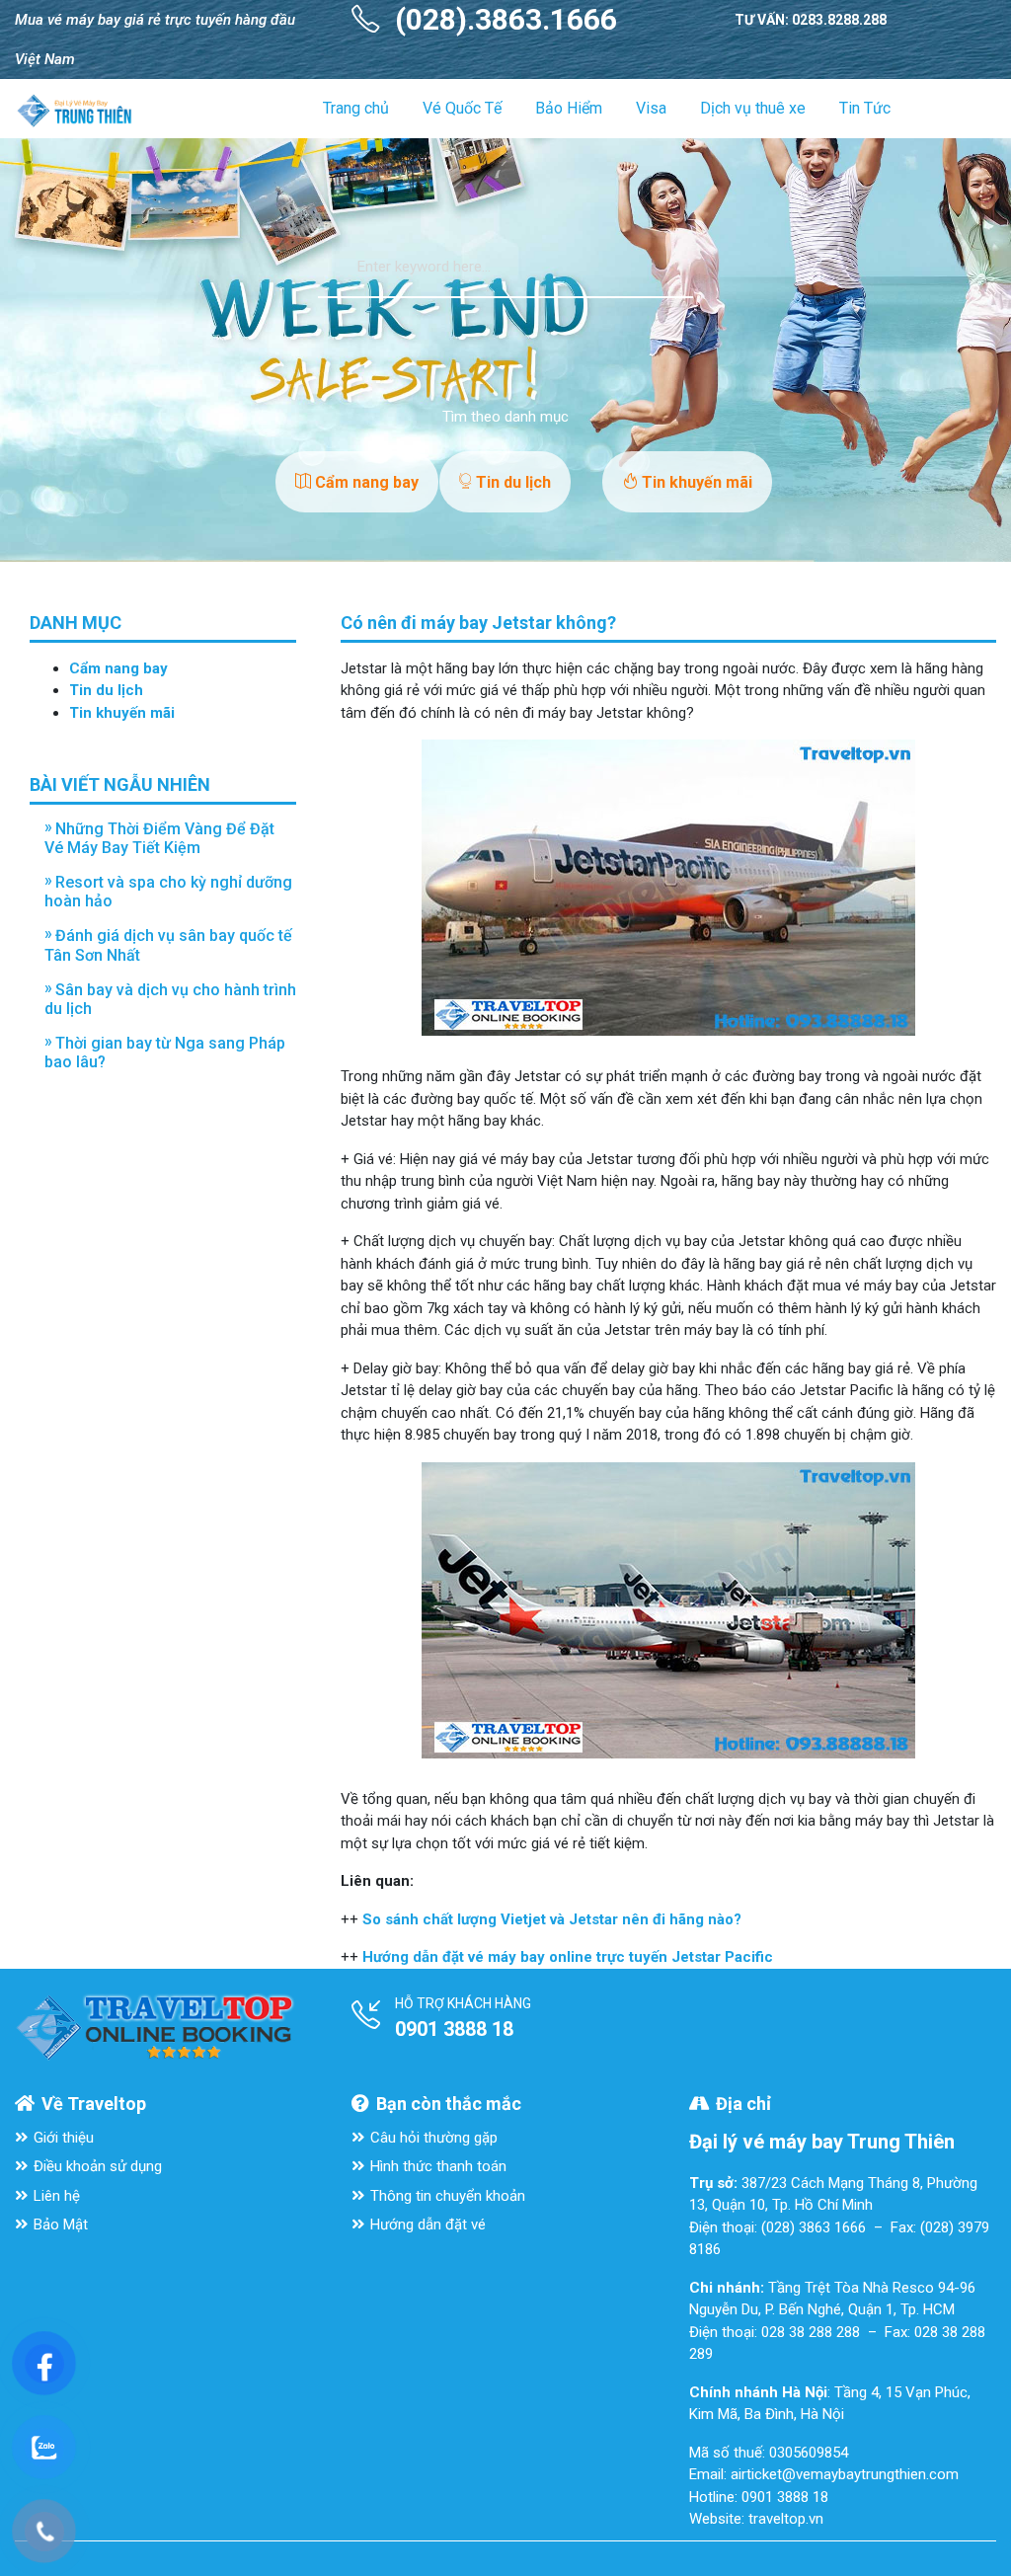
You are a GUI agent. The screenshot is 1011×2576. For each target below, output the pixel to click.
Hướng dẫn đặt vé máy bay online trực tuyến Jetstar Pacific (568, 1957)
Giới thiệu (64, 2138)
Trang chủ (356, 108)
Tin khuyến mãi (695, 482)
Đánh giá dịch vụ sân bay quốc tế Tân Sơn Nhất (168, 945)
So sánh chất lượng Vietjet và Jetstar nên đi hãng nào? (552, 1919)
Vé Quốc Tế (462, 108)
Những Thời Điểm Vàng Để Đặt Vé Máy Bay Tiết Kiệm (159, 838)
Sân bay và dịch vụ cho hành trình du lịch (170, 999)
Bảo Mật (61, 2225)
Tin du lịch (511, 482)
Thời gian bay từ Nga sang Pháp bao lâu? (165, 1053)
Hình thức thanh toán (438, 2166)
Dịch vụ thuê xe (753, 108)
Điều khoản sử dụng (98, 2166)
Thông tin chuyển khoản (448, 2196)
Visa (651, 108)
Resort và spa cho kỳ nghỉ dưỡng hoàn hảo (168, 892)
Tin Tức (865, 108)
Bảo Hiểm (569, 108)
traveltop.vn (786, 2519)
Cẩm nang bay (365, 482)
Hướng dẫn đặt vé (428, 2225)
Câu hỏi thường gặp (434, 2138)
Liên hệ (57, 2196)
